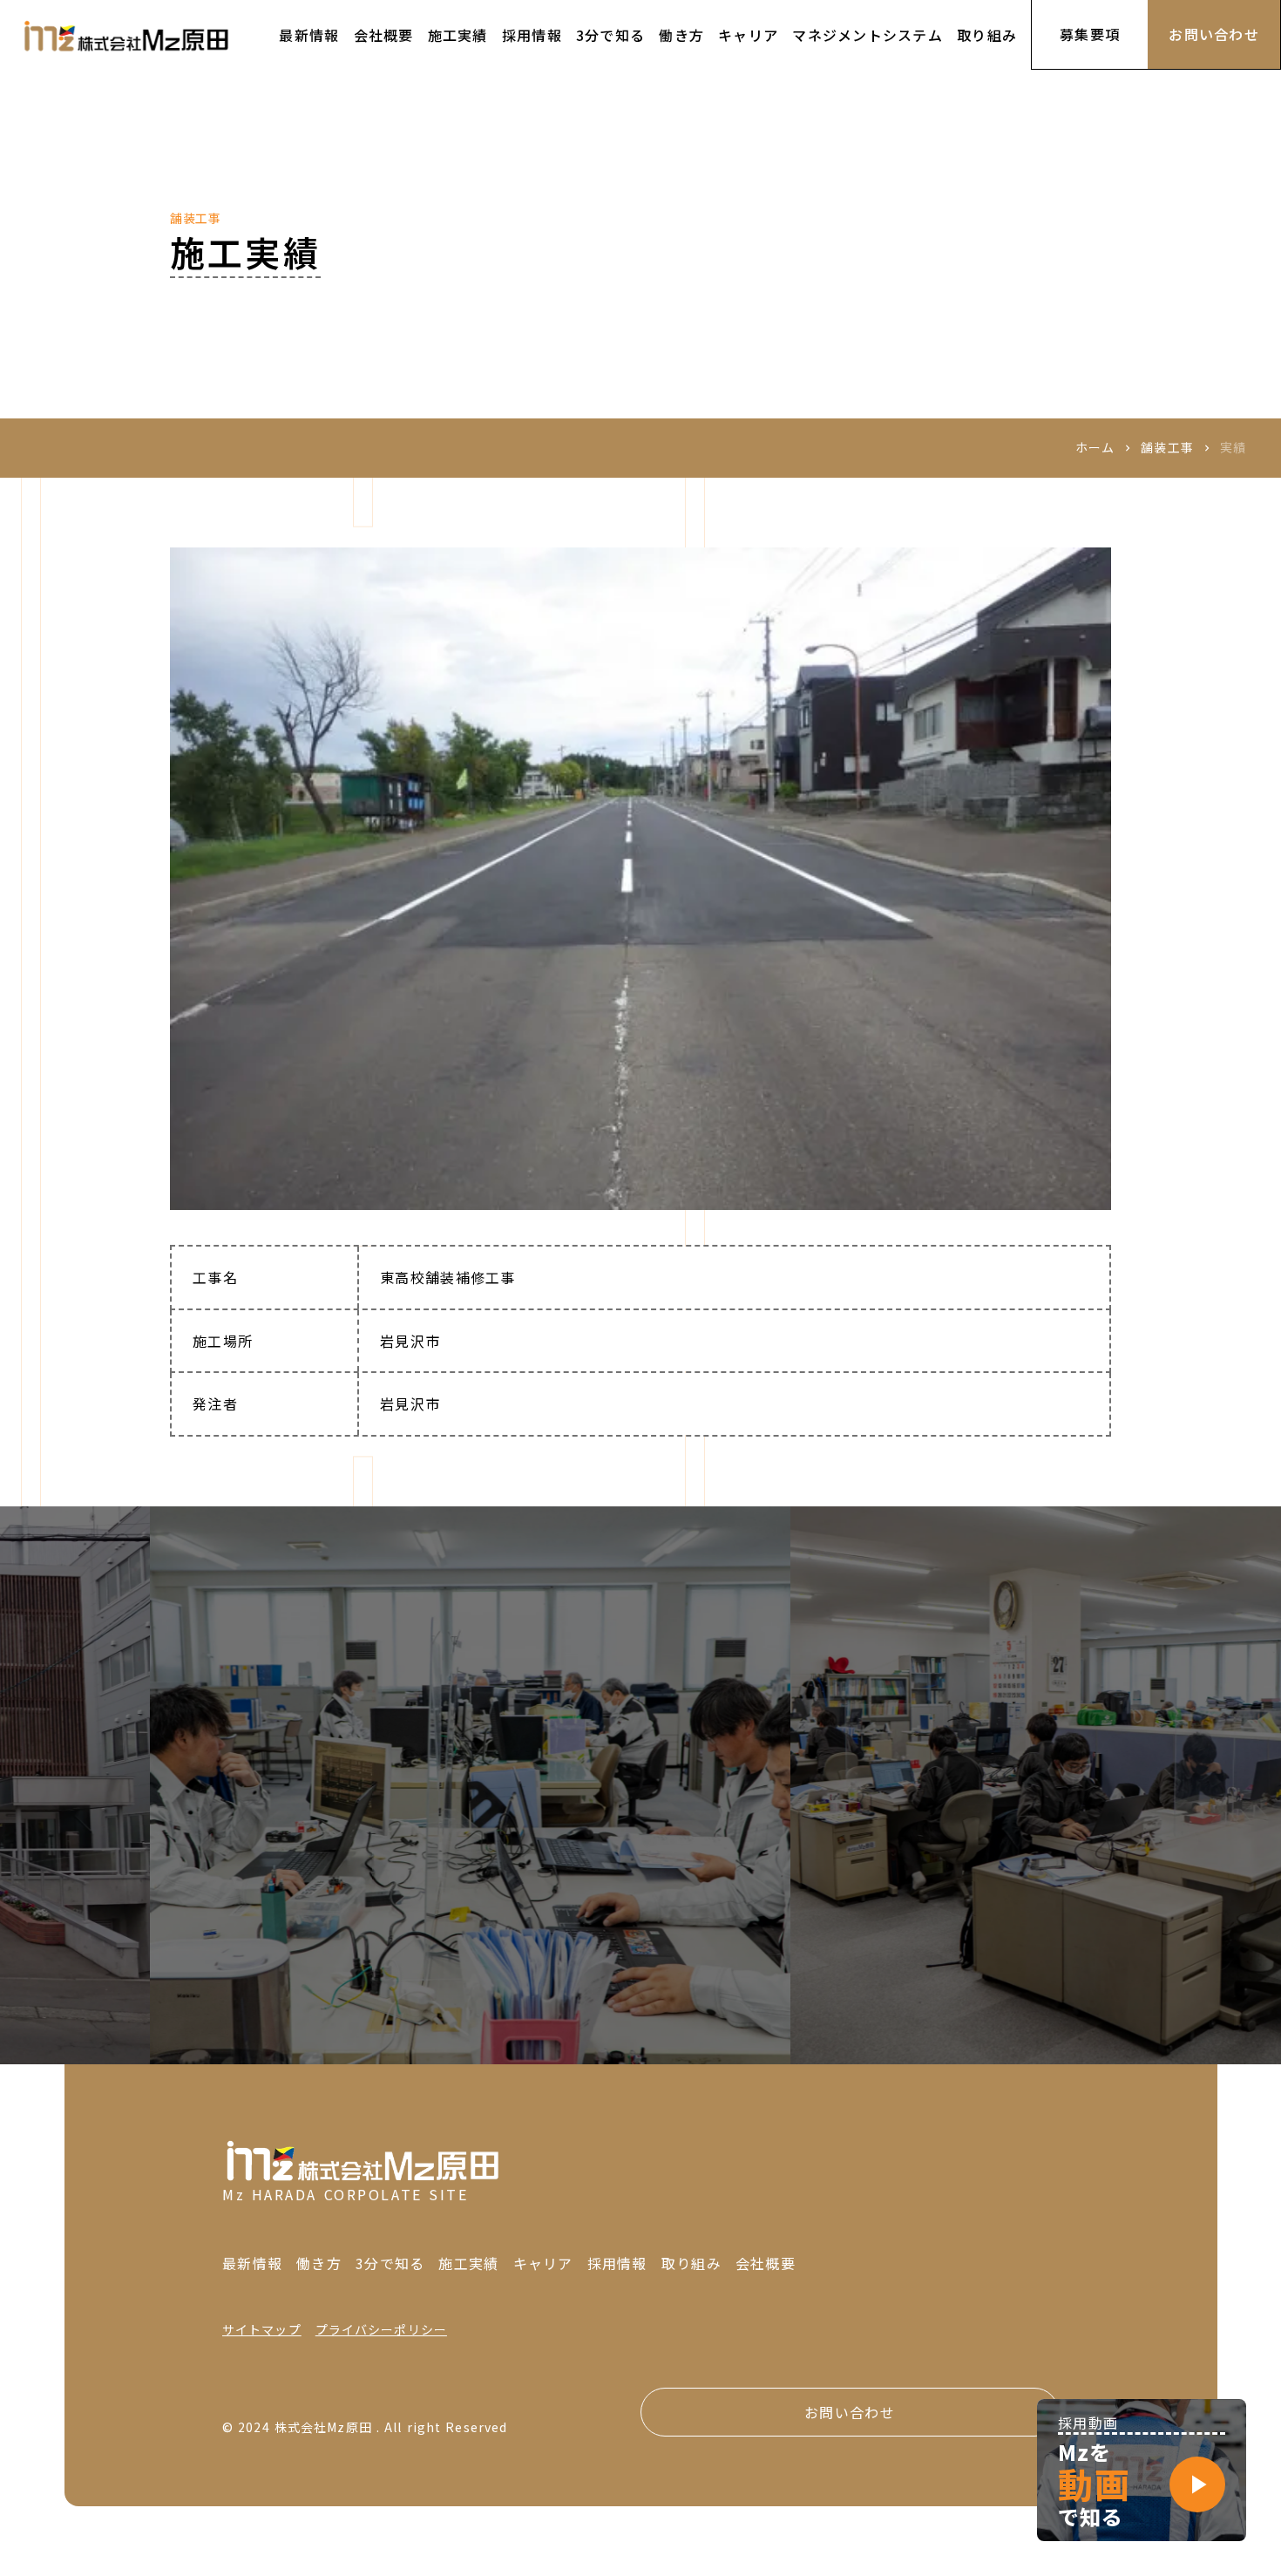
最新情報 (252, 2263)
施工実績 (468, 2263)
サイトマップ (262, 2330)
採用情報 (617, 2263)
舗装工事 (1167, 448)
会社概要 (766, 2263)
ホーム (1095, 448)
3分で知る (390, 2263)
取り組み (691, 2263)
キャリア (543, 2263)
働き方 (319, 2263)
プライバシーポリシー (381, 2330)
